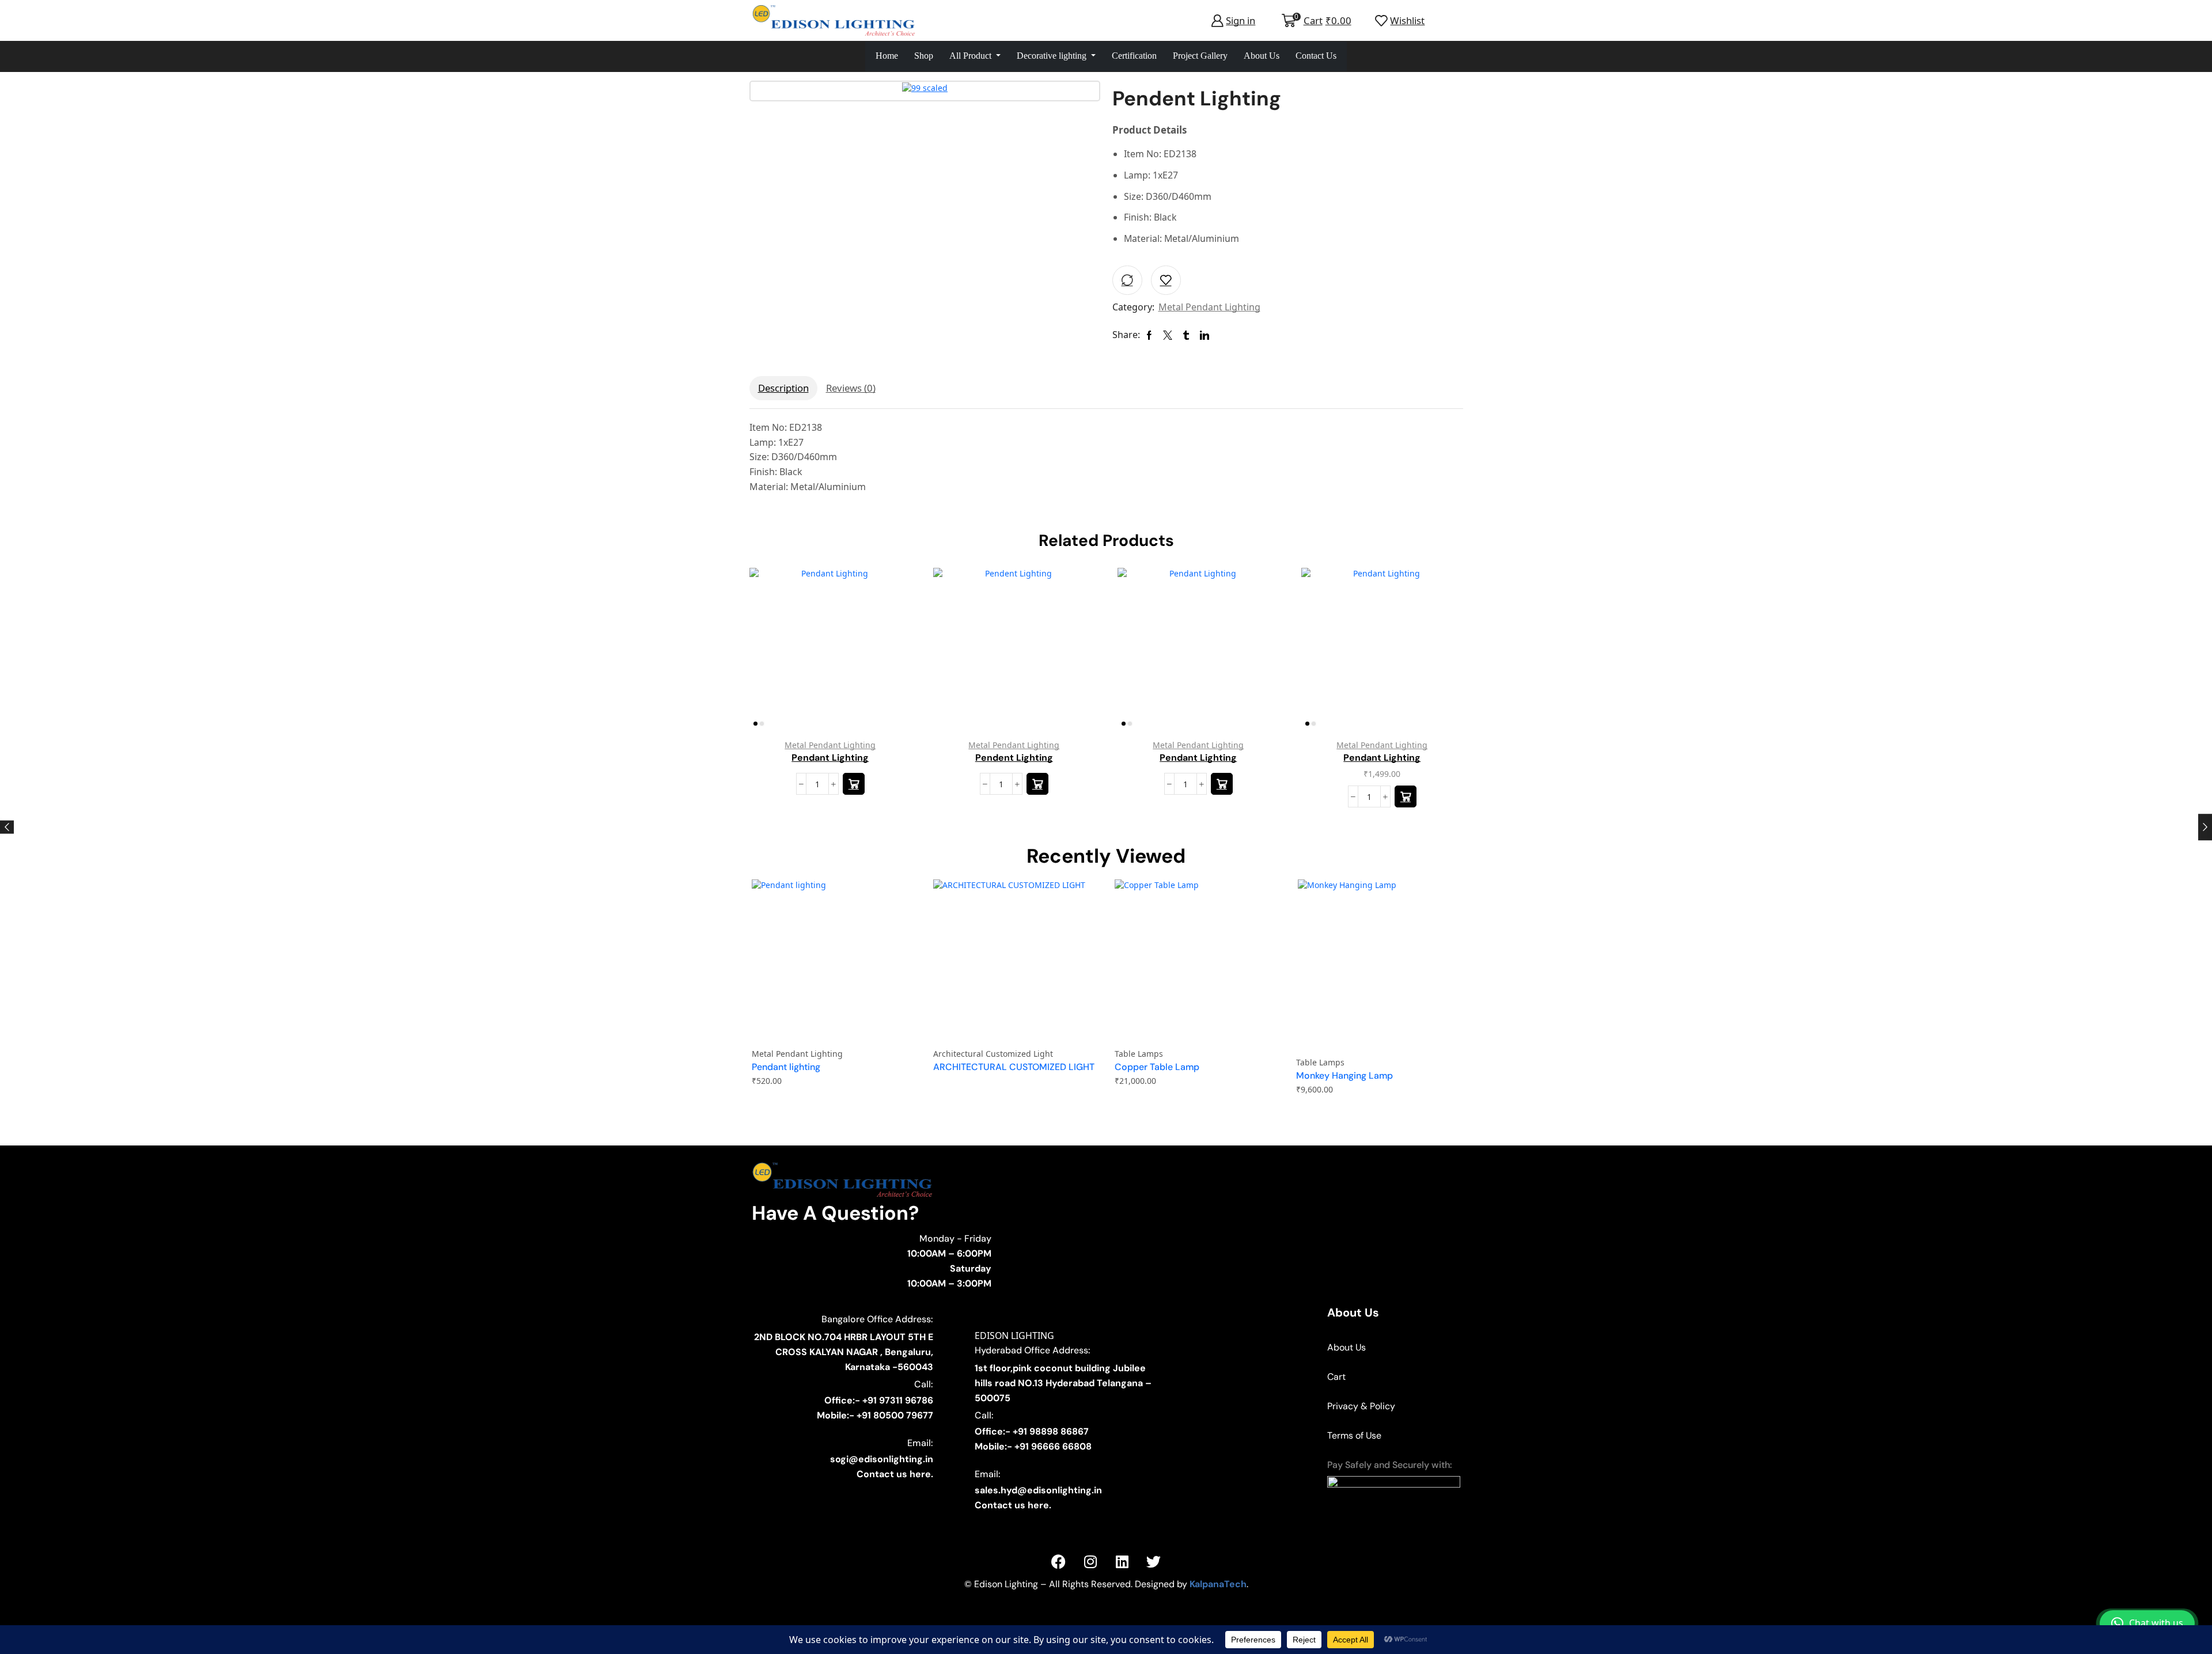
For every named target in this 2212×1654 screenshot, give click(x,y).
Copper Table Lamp (1157, 1067)
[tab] (783, 388)
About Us (1262, 56)
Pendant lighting (786, 1067)
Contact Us (1316, 56)
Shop (924, 56)
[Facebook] (1059, 1561)
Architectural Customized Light (993, 1054)
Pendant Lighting (830, 757)
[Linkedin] (1122, 1561)
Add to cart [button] (1441, 653)
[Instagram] (1090, 1561)
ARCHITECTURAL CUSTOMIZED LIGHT (1014, 1067)
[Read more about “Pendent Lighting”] (1037, 784)
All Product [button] (971, 56)
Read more (889, 653)
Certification (1134, 56)
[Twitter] (1154, 1561)
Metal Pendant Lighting (1209, 307)
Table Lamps (1139, 1054)
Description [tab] (783, 388)
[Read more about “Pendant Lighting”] (853, 784)
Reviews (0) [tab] (851, 388)
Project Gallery (1200, 56)
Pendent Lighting (1014, 757)
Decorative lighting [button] (1053, 56)
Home (887, 56)
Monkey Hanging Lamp (1344, 1076)
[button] (1406, 796)
